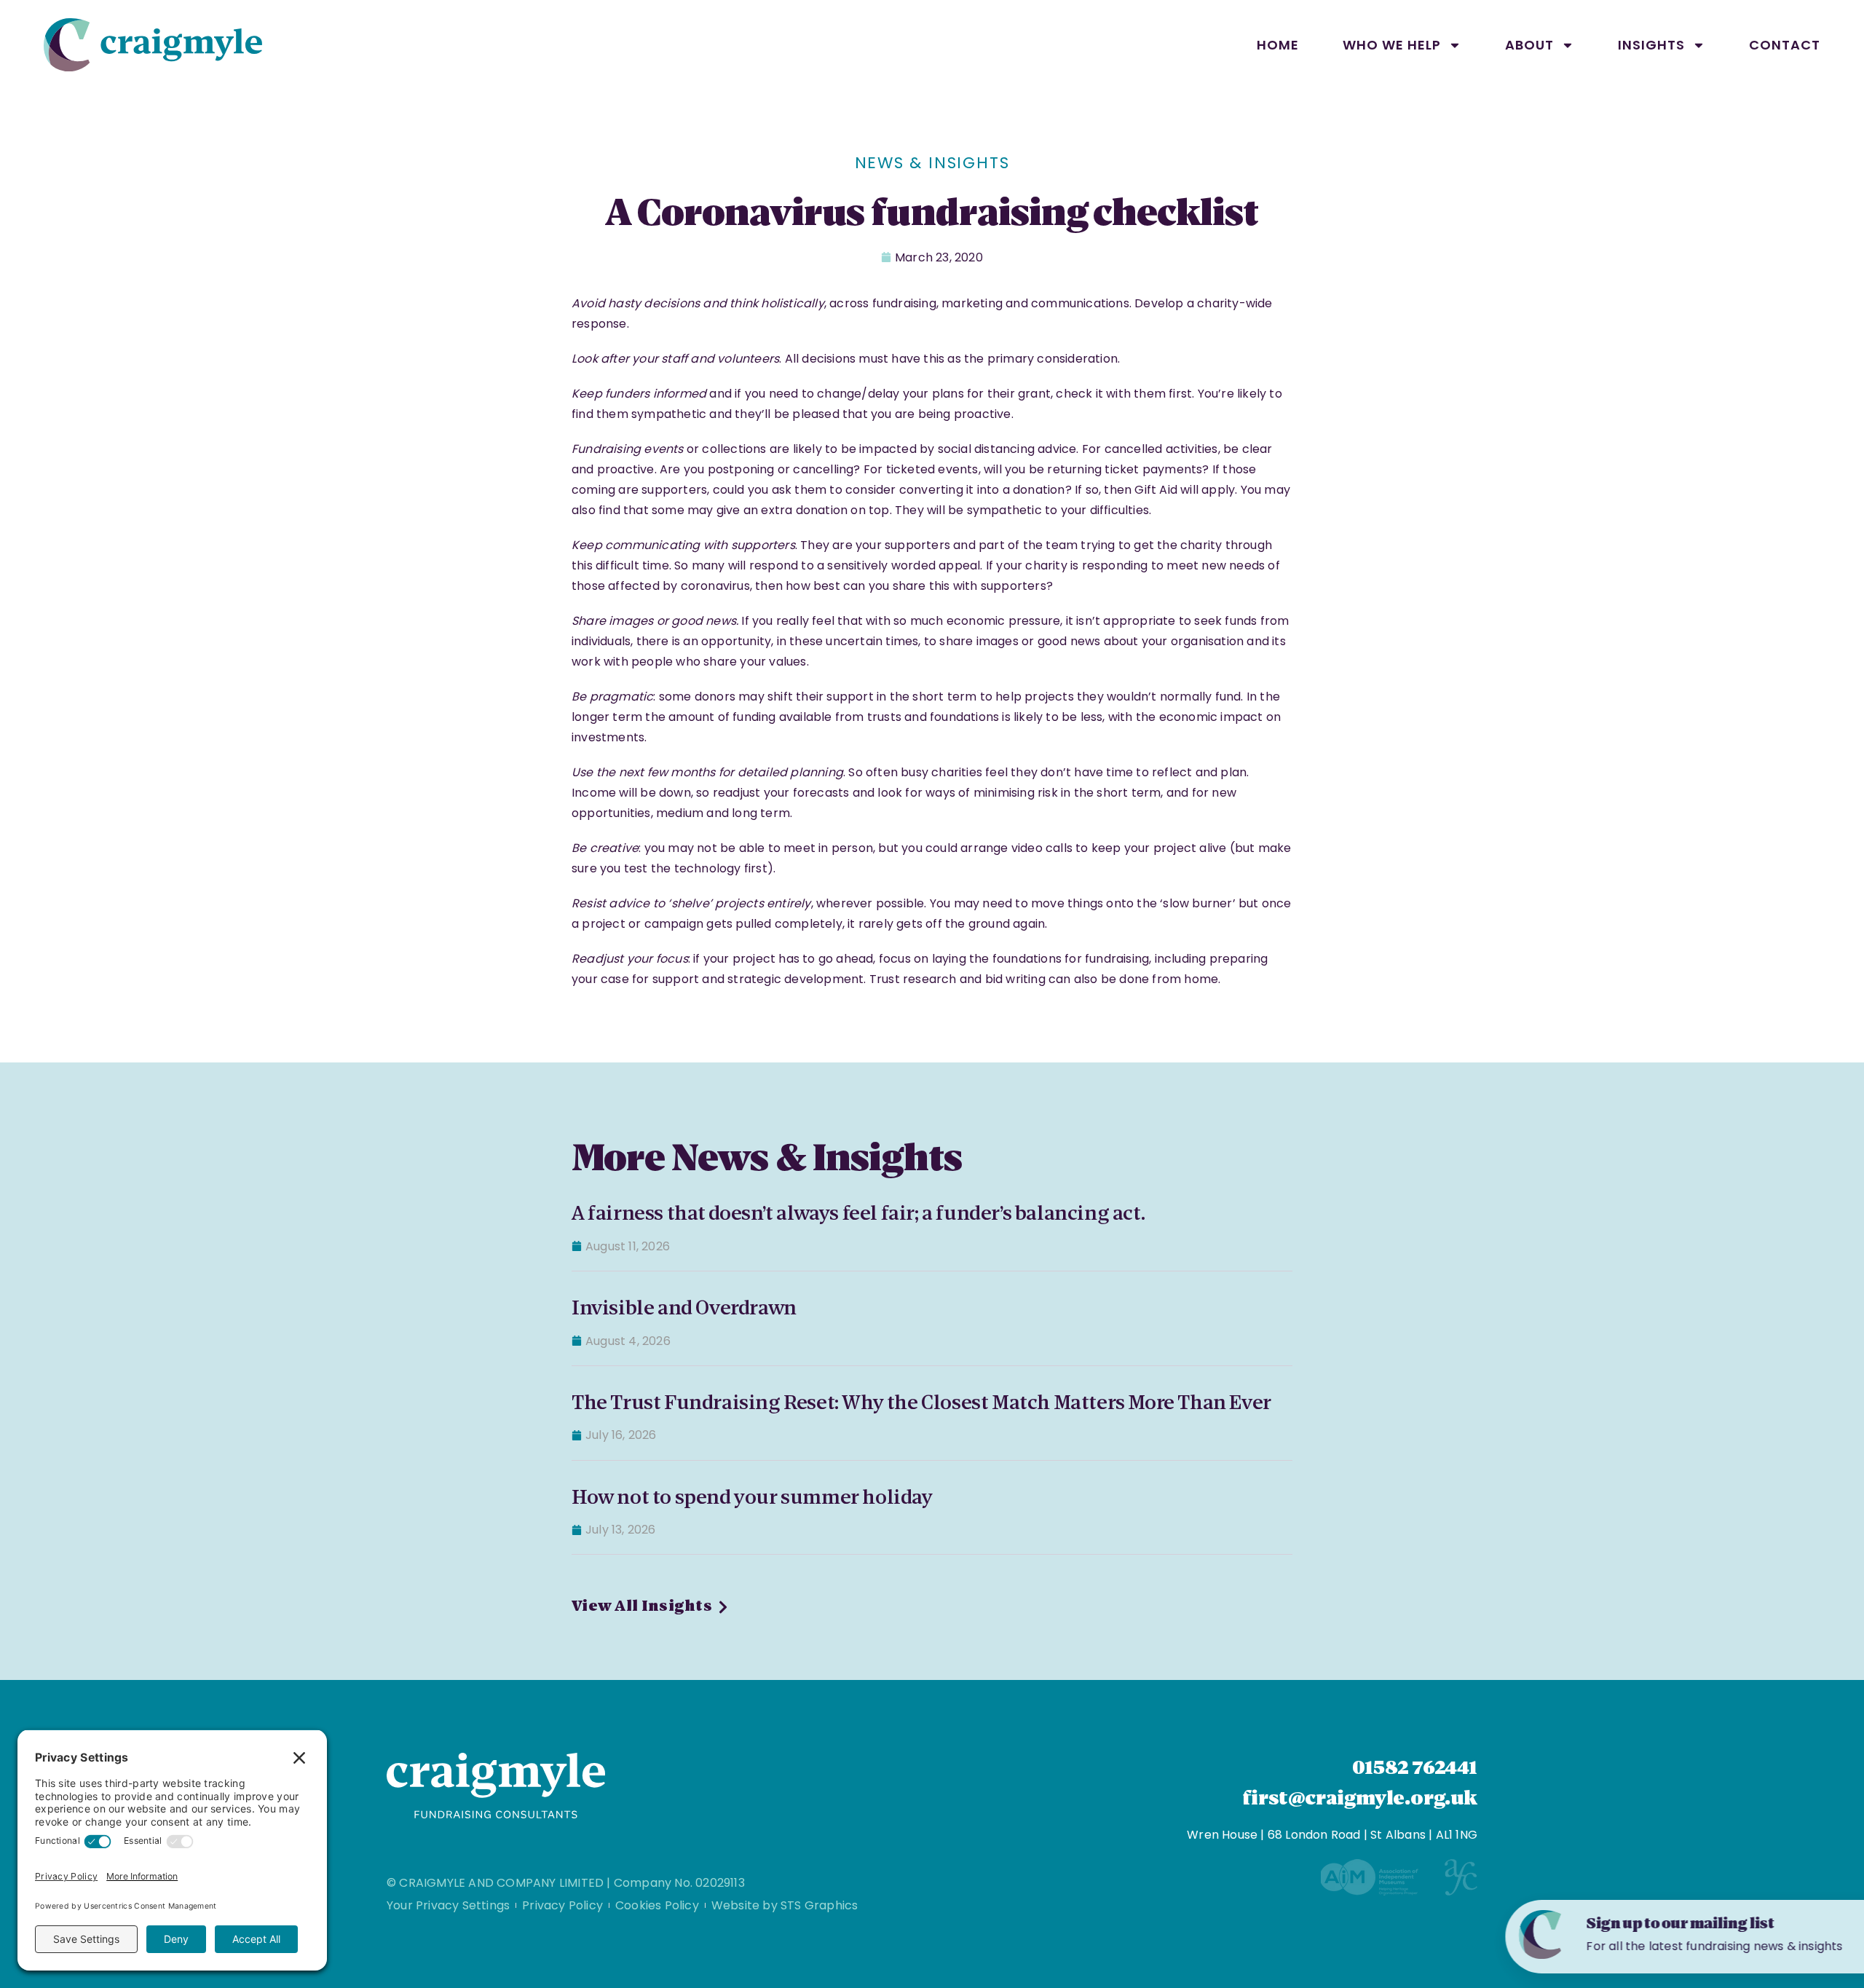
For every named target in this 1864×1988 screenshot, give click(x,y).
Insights (1651, 45)
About (1529, 45)
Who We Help (1392, 45)
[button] (1829, 1932)
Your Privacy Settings (448, 1905)
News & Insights (932, 163)
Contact (1785, 45)
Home (1278, 45)
